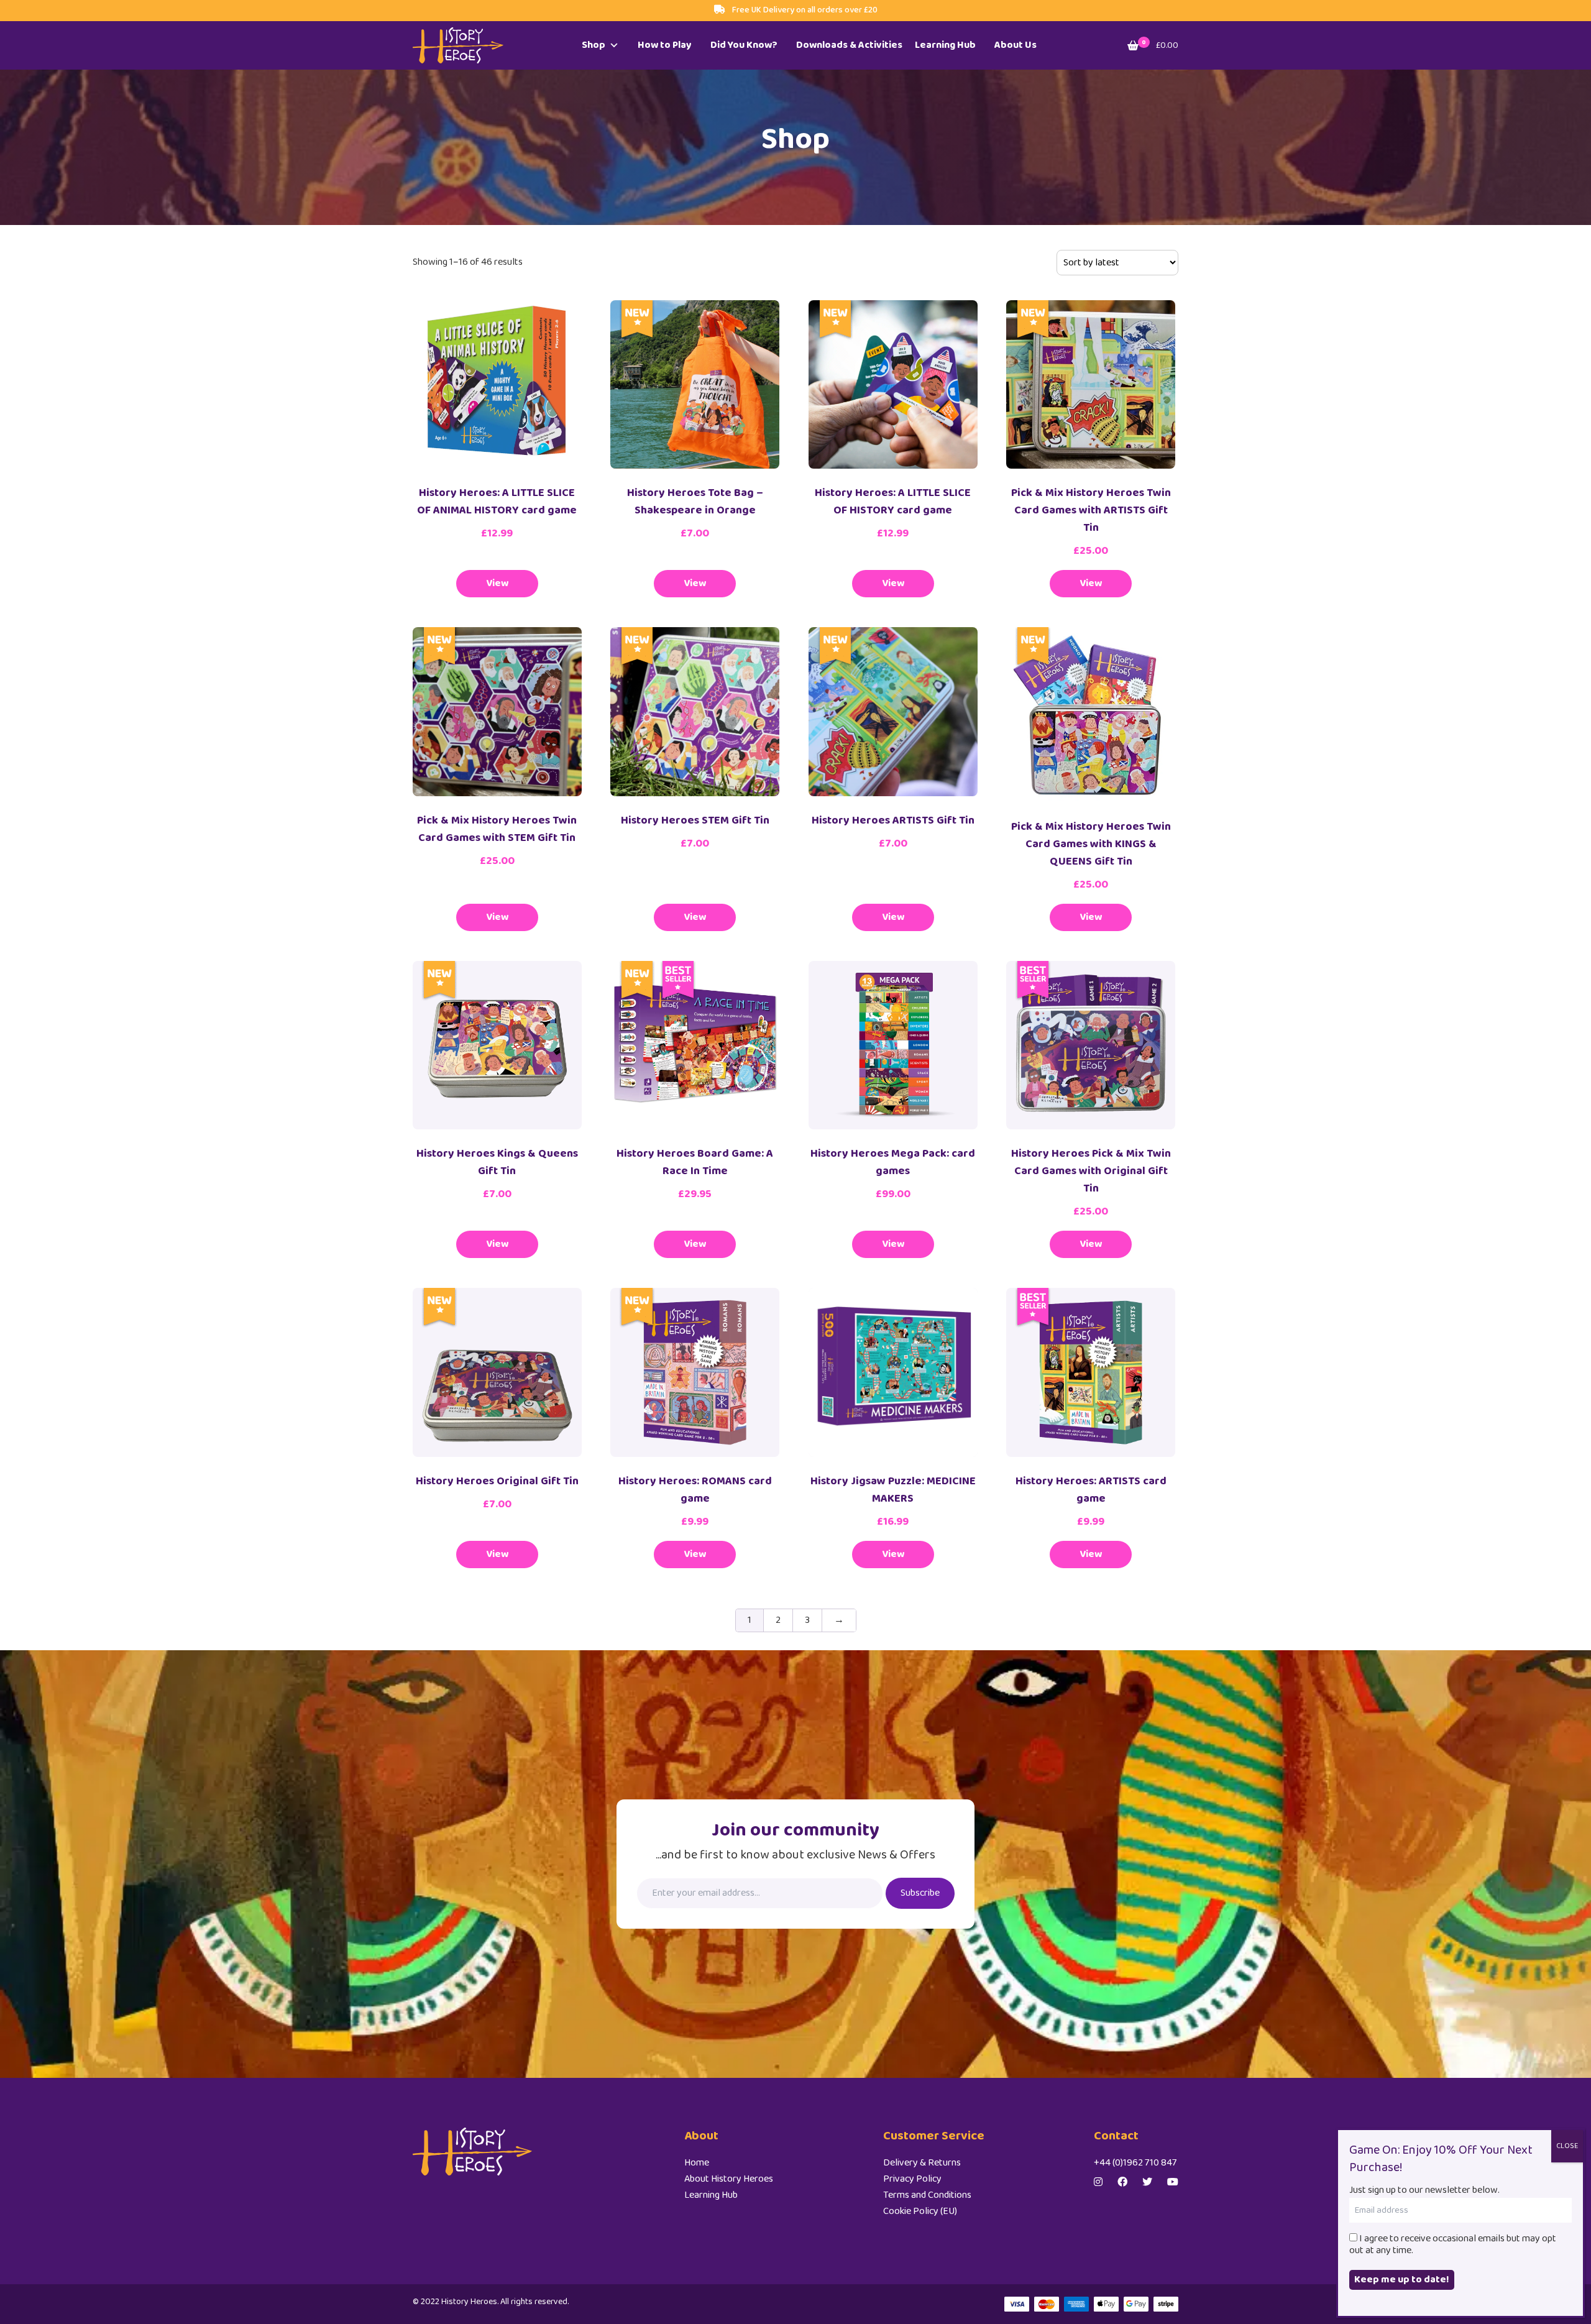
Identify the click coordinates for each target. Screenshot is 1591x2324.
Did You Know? (744, 45)
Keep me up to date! (1402, 2280)
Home (697, 2163)
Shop (594, 45)
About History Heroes (729, 2179)
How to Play (665, 45)
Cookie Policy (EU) (920, 2211)
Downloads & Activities (849, 45)
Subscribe (920, 1893)
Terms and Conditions (927, 2195)
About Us (1016, 45)
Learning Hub (945, 45)
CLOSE (1567, 2146)
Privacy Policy (912, 2179)
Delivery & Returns (922, 2163)
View (497, 583)
